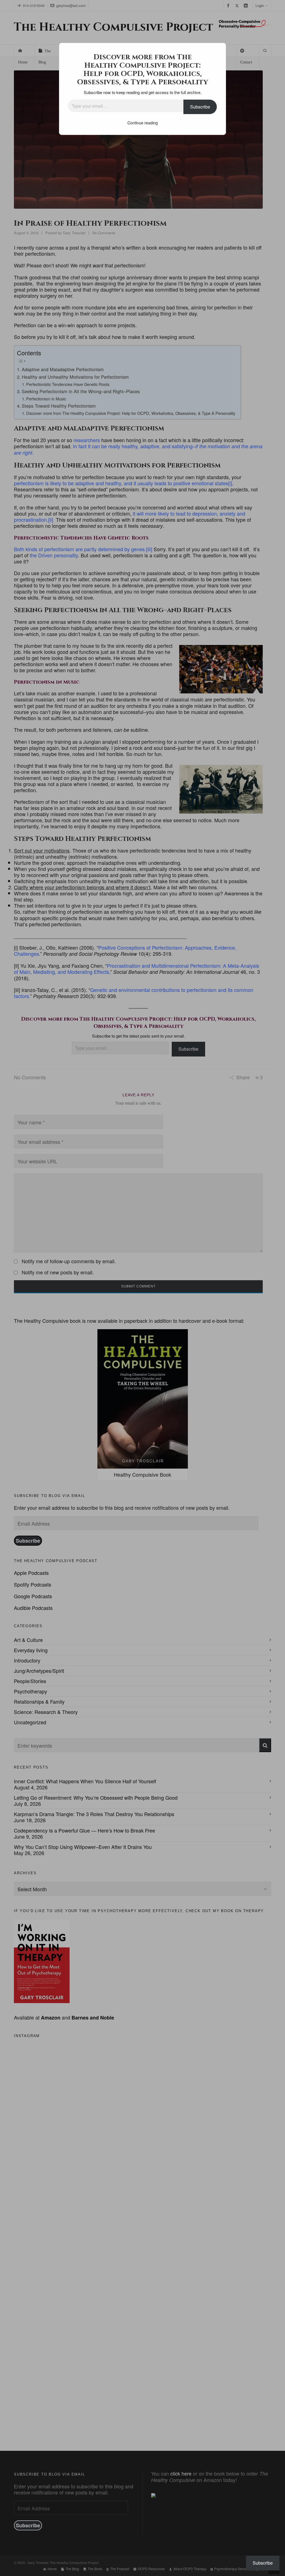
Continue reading (143, 123)
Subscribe (200, 107)
